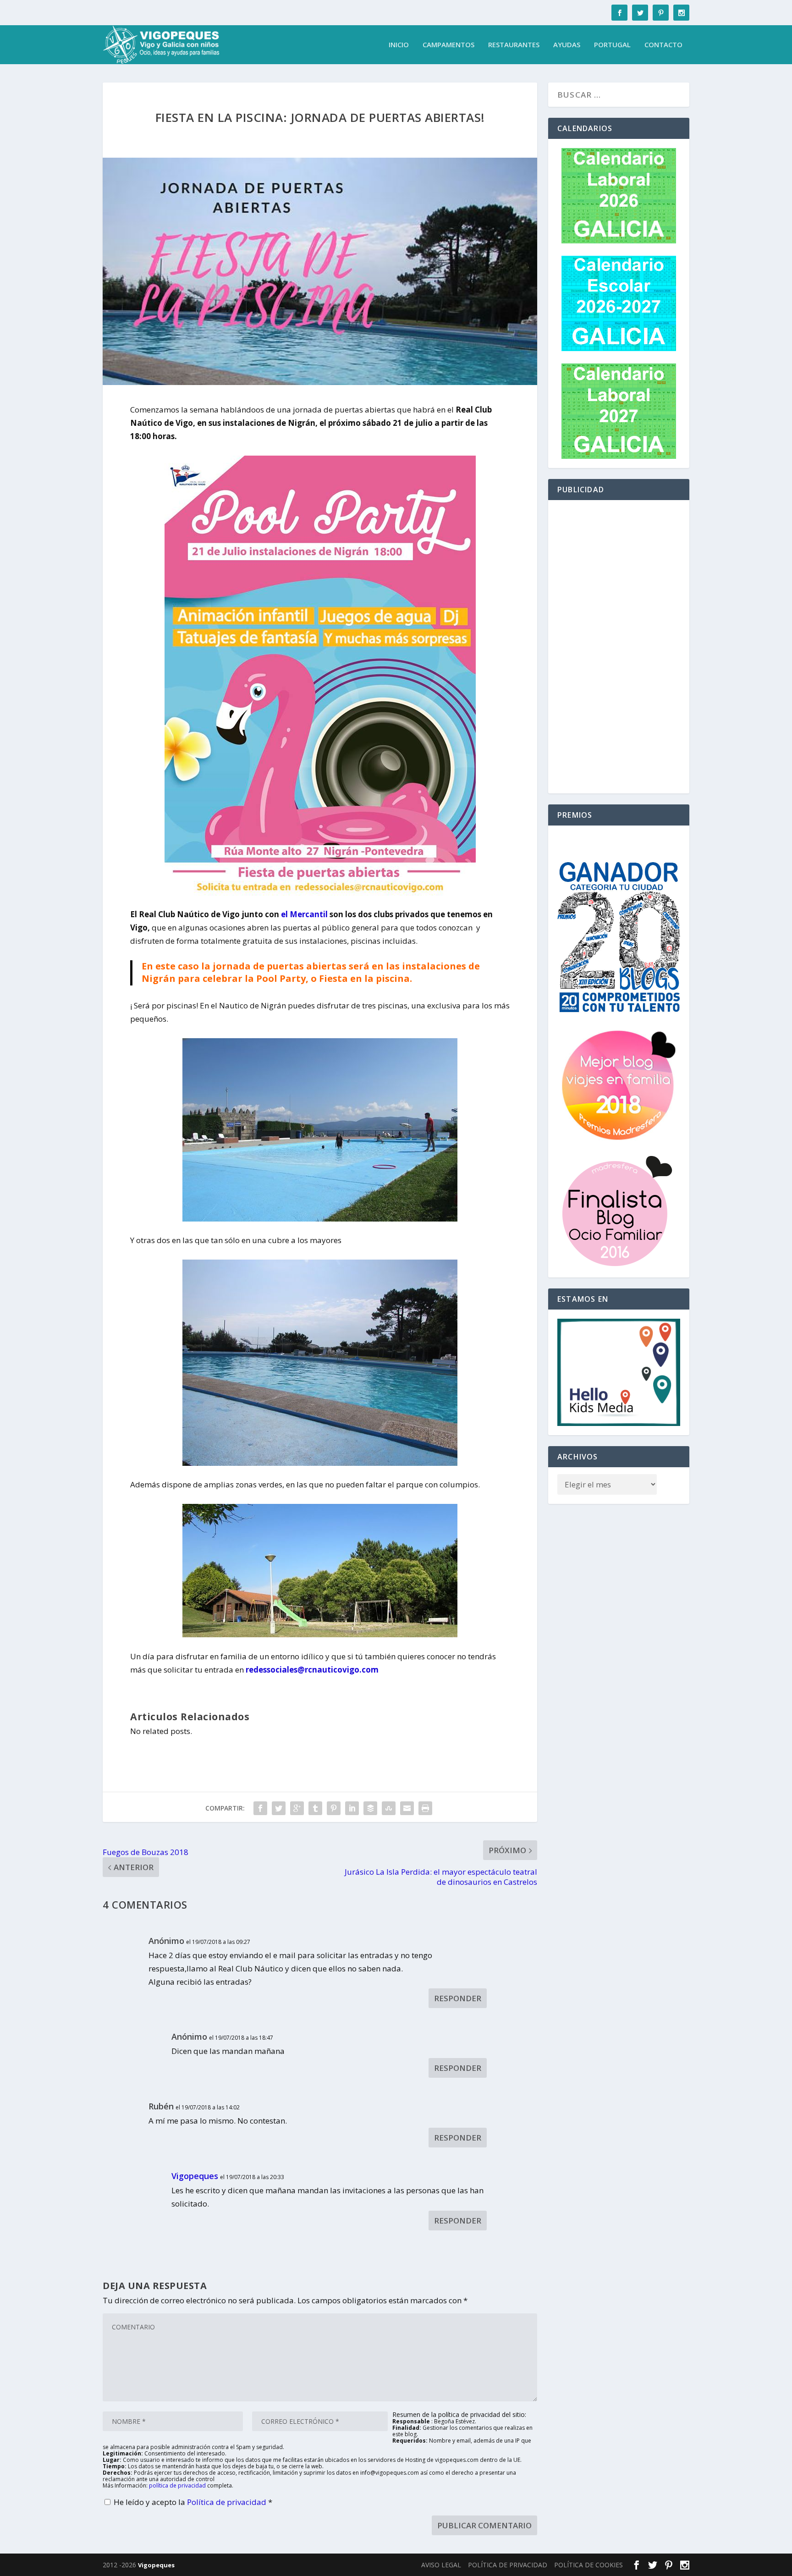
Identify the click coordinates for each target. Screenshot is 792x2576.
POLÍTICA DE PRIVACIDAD (508, 2565)
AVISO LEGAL (441, 2565)
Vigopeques (195, 2176)
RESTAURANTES (514, 45)
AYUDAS (567, 45)
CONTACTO (663, 45)
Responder (458, 1998)
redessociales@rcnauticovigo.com (312, 1670)
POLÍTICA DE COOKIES (588, 2565)
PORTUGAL (612, 45)
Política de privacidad (228, 2502)
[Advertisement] (619, 647)
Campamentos (448, 45)
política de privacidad (177, 2485)
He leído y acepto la (193, 2502)
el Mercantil (304, 914)
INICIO (399, 45)
